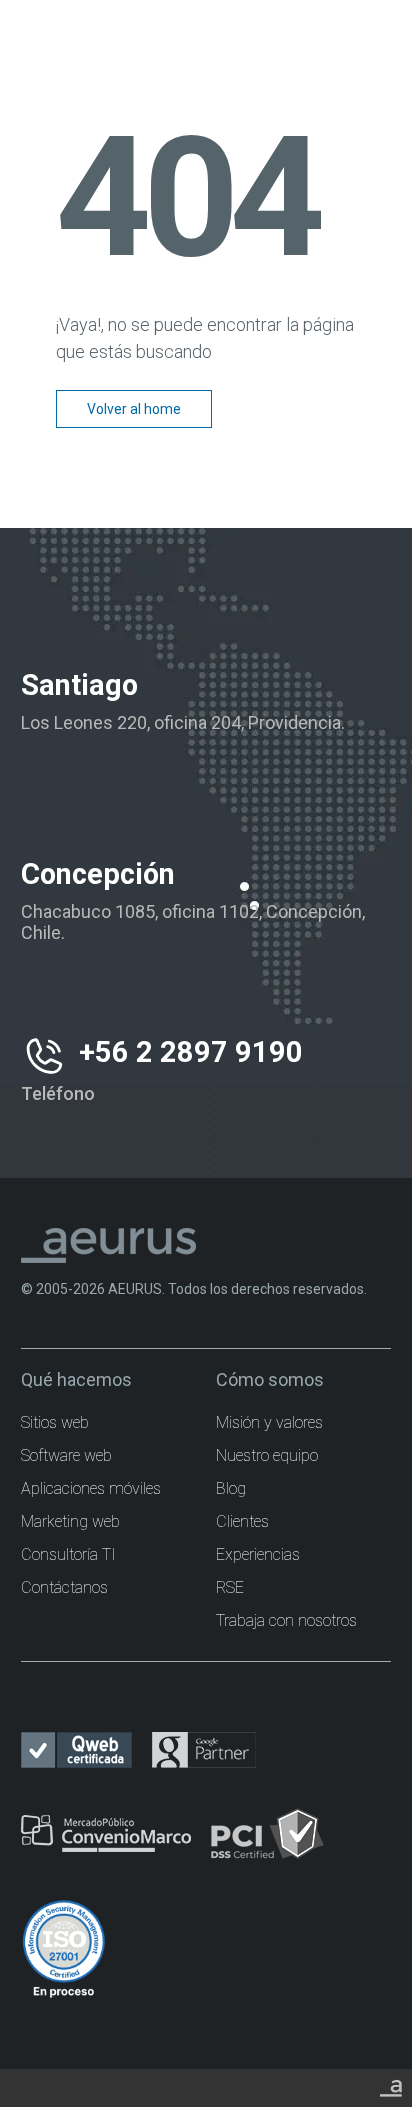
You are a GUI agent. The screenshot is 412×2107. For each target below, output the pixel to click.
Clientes (242, 1521)
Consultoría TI (68, 1554)
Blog (231, 1488)
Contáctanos (64, 1587)
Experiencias (258, 1554)
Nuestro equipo (267, 1455)
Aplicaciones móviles (91, 1488)
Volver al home (134, 409)
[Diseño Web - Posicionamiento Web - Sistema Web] (391, 2085)
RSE (230, 1587)
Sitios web (55, 1422)
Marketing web (70, 1521)
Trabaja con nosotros (286, 1620)
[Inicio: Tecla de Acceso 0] (206, 28)
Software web (66, 1455)
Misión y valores (269, 1422)
